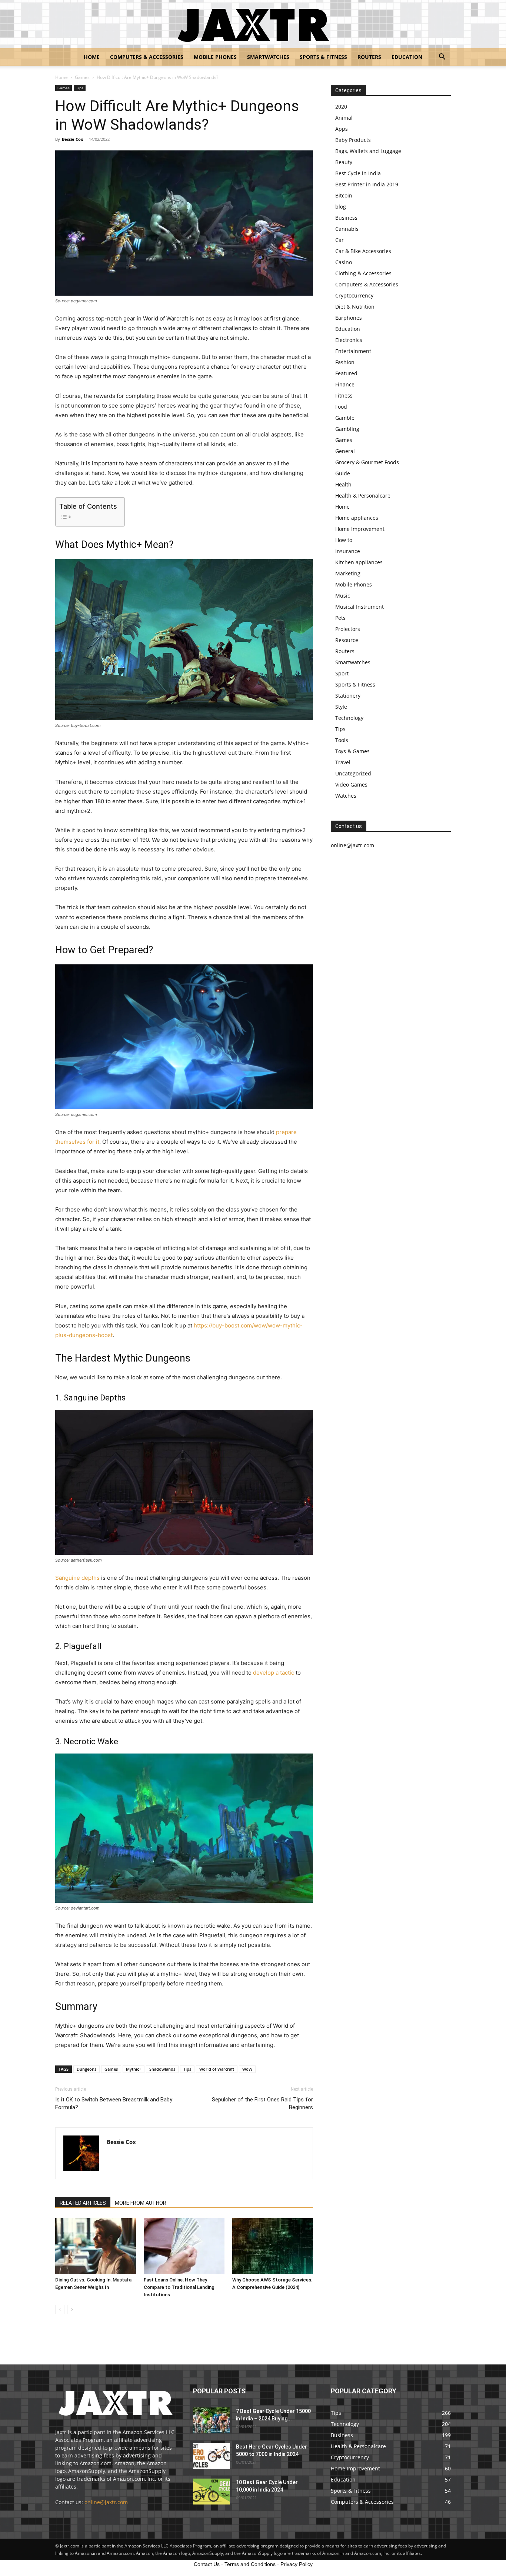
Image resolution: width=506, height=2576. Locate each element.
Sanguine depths (77, 1578)
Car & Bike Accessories (363, 251)
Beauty (344, 162)
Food (341, 407)
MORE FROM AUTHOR (141, 2203)
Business (346, 218)
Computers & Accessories (147, 57)
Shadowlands (162, 2069)
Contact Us (207, 2564)
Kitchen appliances (359, 562)
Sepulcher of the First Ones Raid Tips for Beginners (262, 2103)
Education (407, 57)
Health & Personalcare (363, 496)
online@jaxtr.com (106, 2502)
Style (341, 707)
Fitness (344, 395)
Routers (369, 57)
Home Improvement (360, 529)
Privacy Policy (297, 2564)
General (345, 451)
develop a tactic (274, 1673)
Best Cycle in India (358, 173)
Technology (349, 718)
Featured (346, 373)
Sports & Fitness (323, 57)
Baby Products (353, 140)
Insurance (348, 551)
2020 (341, 107)
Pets (340, 618)
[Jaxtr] (253, 24)
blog (341, 207)
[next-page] (72, 2309)
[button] (442, 58)
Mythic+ (134, 2069)
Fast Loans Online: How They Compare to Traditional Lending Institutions (179, 2287)
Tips (80, 88)
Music (343, 596)
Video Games (351, 785)
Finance (345, 384)
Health (343, 484)
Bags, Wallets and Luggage (368, 151)
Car (339, 240)
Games (82, 77)
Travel (343, 762)
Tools (342, 740)
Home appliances (357, 518)
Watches (346, 796)
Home (92, 57)
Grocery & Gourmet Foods (367, 462)
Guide (343, 473)
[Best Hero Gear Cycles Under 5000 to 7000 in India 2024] (212, 2456)
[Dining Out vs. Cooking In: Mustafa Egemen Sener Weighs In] (96, 2246)
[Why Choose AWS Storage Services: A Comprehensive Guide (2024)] (273, 2246)
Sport (342, 673)
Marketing (348, 573)
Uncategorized (353, 773)
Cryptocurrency (354, 295)
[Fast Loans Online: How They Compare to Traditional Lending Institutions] (184, 2246)
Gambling (347, 429)
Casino (344, 262)
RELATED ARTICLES (83, 2203)
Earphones (349, 318)
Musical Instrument (359, 607)
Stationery (348, 696)
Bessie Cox (72, 139)
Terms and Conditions (250, 2564)
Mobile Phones (215, 57)
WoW (247, 2069)
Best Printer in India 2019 (367, 184)
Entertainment (353, 351)
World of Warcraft (217, 2069)
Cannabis (347, 229)
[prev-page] (60, 2309)
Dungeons (86, 2069)
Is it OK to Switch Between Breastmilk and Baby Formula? (114, 2103)
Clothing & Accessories (363, 273)
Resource (347, 640)
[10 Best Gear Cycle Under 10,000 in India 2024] (212, 2492)
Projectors (348, 629)
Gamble (345, 418)
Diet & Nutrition (355, 307)
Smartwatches (268, 57)
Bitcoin (344, 195)
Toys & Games (352, 751)
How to (344, 540)
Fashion (345, 362)
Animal (344, 118)
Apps (342, 129)
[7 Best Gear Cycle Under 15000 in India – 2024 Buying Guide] (212, 2420)
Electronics (349, 340)
